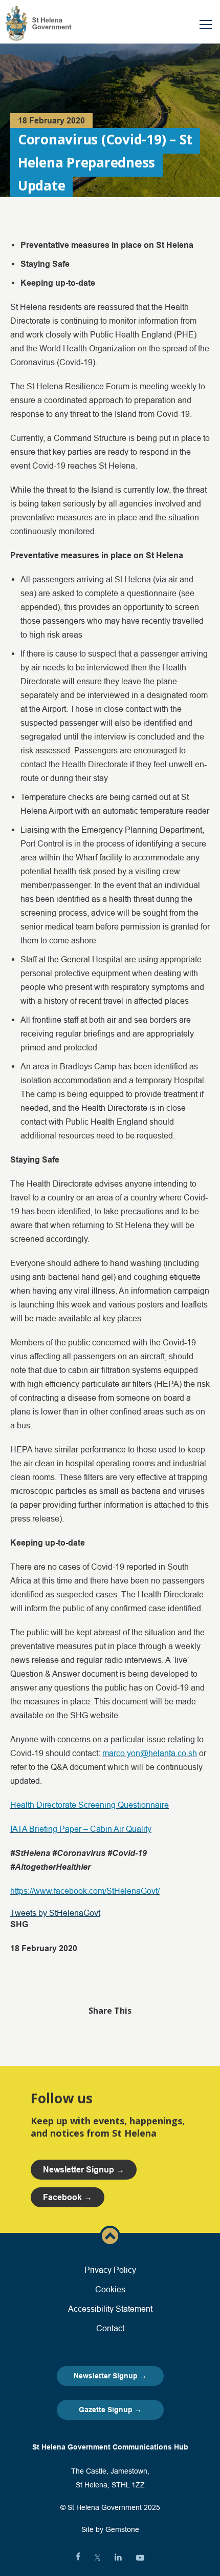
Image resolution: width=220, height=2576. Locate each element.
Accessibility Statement (110, 2309)
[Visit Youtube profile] (140, 2558)
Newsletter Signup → (110, 2376)
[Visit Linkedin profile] (118, 2558)
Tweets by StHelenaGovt (55, 1913)
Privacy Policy (110, 2270)
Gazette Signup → (110, 2410)
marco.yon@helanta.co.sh (150, 1753)
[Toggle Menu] (206, 25)
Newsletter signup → (84, 2170)
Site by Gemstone (110, 2529)
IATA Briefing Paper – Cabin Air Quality (81, 1829)
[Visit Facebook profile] (78, 2558)
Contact (110, 2328)
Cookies (110, 2289)
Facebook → (68, 2197)
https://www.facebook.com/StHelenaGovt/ (85, 1891)
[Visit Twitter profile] (97, 2558)
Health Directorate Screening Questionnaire (90, 1805)
